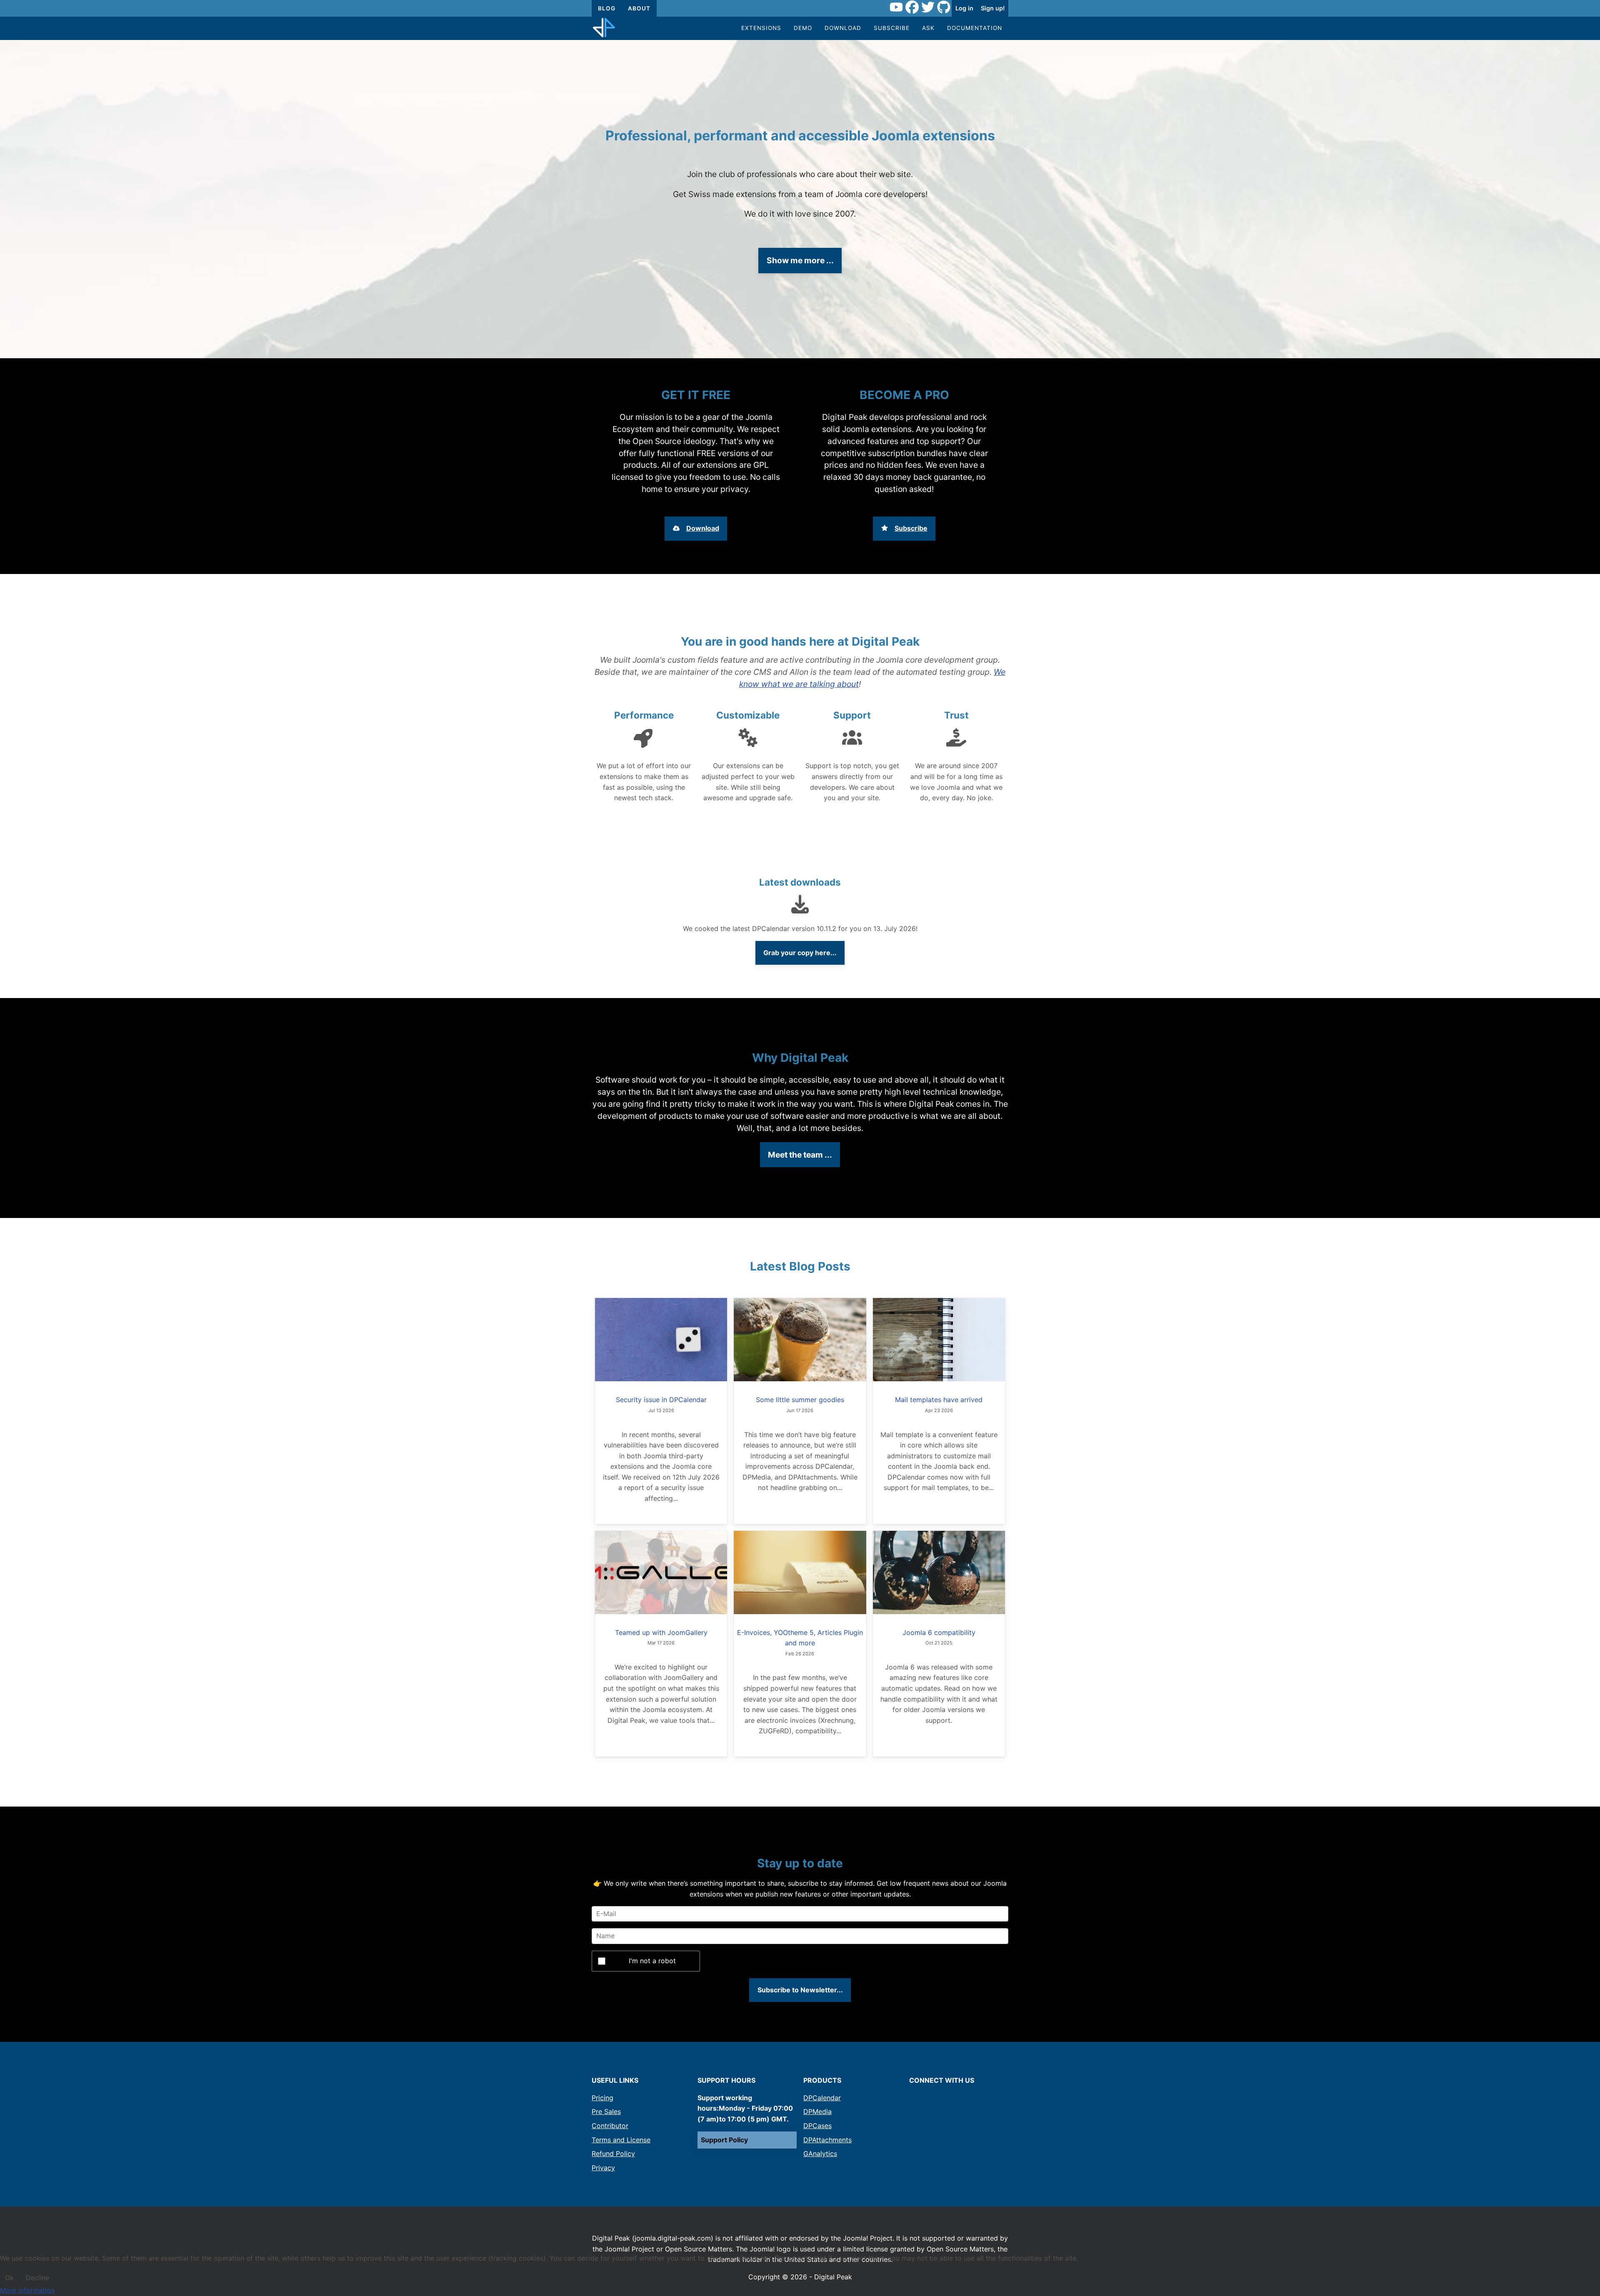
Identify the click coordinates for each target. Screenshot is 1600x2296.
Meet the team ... (800, 1155)
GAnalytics (820, 2154)
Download (843, 28)
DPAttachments (827, 2140)
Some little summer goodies (800, 1400)
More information (27, 2290)
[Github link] (944, 8)
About (639, 8)
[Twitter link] (928, 8)
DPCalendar (822, 2098)
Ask (928, 28)
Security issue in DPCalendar (661, 1400)
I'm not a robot (652, 1961)
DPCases (817, 2126)
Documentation (975, 28)
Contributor (610, 2126)
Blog (607, 8)
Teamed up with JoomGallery (661, 1632)
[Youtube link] (896, 8)
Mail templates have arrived (939, 1400)
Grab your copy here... (800, 953)
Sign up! (993, 8)
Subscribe (892, 28)
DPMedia (817, 2111)
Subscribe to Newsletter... (800, 1990)
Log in (964, 8)
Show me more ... (800, 260)
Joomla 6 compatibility (939, 1632)
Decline (37, 2278)
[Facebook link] (912, 8)
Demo (803, 28)
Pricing (602, 2098)
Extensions (761, 28)
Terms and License (621, 2140)
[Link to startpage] (604, 28)
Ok (9, 2278)
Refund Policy (613, 2154)
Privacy (603, 2168)
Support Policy (724, 2140)
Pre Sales (606, 2111)
